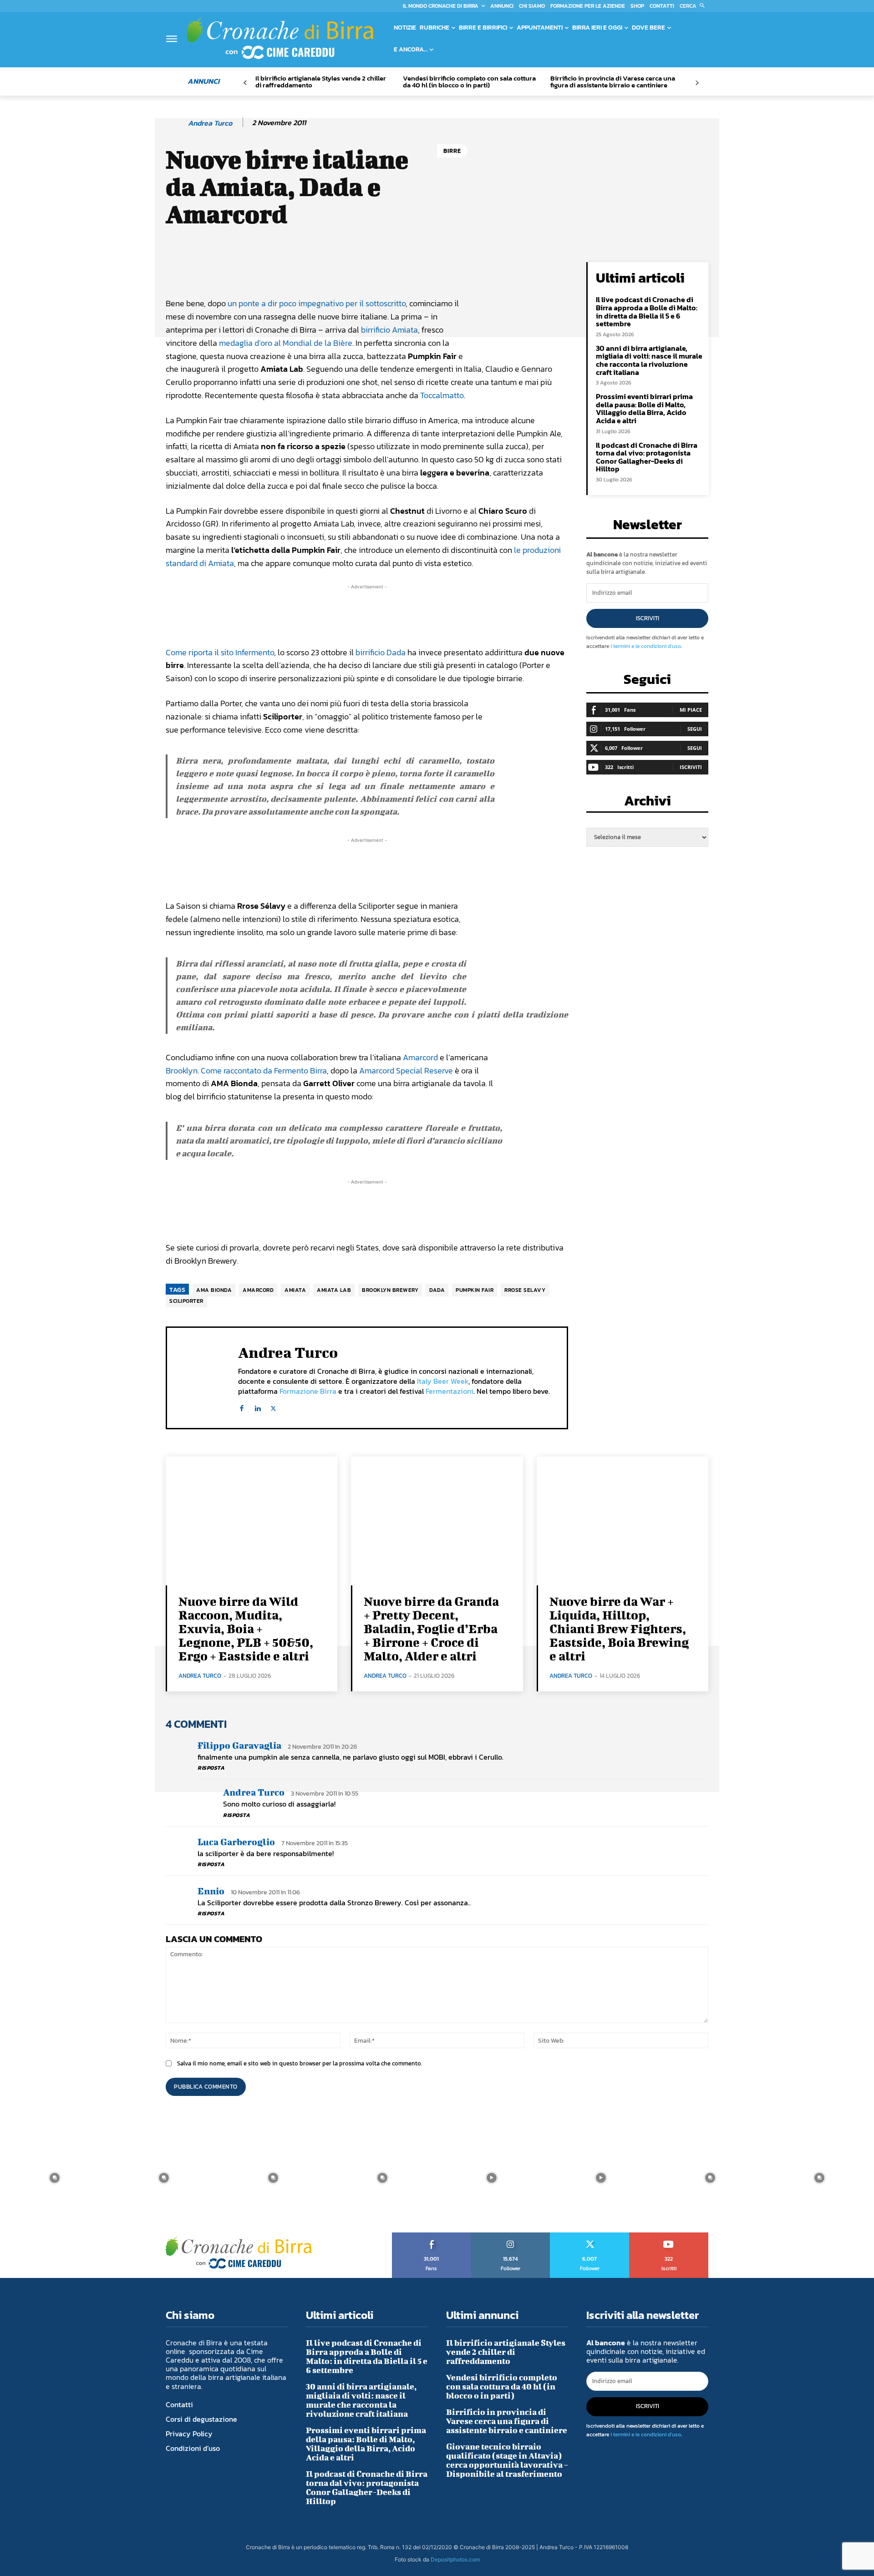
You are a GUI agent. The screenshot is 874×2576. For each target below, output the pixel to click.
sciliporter (186, 1301)
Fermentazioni (450, 1391)
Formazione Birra (308, 1391)
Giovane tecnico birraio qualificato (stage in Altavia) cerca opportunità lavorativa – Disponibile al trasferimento (507, 2460)
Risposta (211, 1768)
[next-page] (697, 83)
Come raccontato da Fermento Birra (264, 1070)
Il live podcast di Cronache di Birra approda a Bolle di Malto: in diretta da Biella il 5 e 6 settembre (647, 311)
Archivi (648, 803)
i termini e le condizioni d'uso (646, 646)
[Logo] (280, 38)
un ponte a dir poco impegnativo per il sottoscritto (317, 303)
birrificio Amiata (389, 330)
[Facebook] (241, 1406)
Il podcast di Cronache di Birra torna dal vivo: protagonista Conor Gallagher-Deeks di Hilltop (647, 457)
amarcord (258, 1290)
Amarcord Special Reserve (406, 1070)
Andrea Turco (210, 123)
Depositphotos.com (455, 2559)
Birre (452, 151)
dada (437, 1290)
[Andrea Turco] (176, 123)
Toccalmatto (442, 395)
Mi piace (691, 710)
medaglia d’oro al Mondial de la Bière (286, 343)
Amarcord (420, 1057)
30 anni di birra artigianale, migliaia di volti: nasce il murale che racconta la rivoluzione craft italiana (649, 360)
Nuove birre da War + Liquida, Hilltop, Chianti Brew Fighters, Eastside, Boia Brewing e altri (619, 1628)
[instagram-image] (55, 2178)
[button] (694, 6)
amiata (295, 1290)
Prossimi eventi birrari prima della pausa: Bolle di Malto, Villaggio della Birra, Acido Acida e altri (644, 408)
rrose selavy (525, 1290)
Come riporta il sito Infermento (220, 652)
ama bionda (214, 1290)
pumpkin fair (475, 1290)
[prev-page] (245, 83)
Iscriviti (648, 618)
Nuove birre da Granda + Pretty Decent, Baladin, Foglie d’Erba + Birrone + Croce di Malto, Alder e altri (431, 1628)
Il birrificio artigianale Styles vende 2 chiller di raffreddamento (321, 81)
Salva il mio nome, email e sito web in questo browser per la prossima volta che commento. (300, 2063)
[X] (273, 1406)
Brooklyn (182, 1070)
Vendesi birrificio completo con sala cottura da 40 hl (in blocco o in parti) (469, 81)
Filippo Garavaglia (239, 1745)
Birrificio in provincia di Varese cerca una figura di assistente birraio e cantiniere (613, 81)
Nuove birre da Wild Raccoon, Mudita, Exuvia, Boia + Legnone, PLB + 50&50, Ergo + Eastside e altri (246, 1628)
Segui (695, 729)
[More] (475, 271)
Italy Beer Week (443, 1381)
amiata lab (334, 1290)
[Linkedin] (257, 1406)
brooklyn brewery (390, 1290)
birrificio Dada (381, 652)
